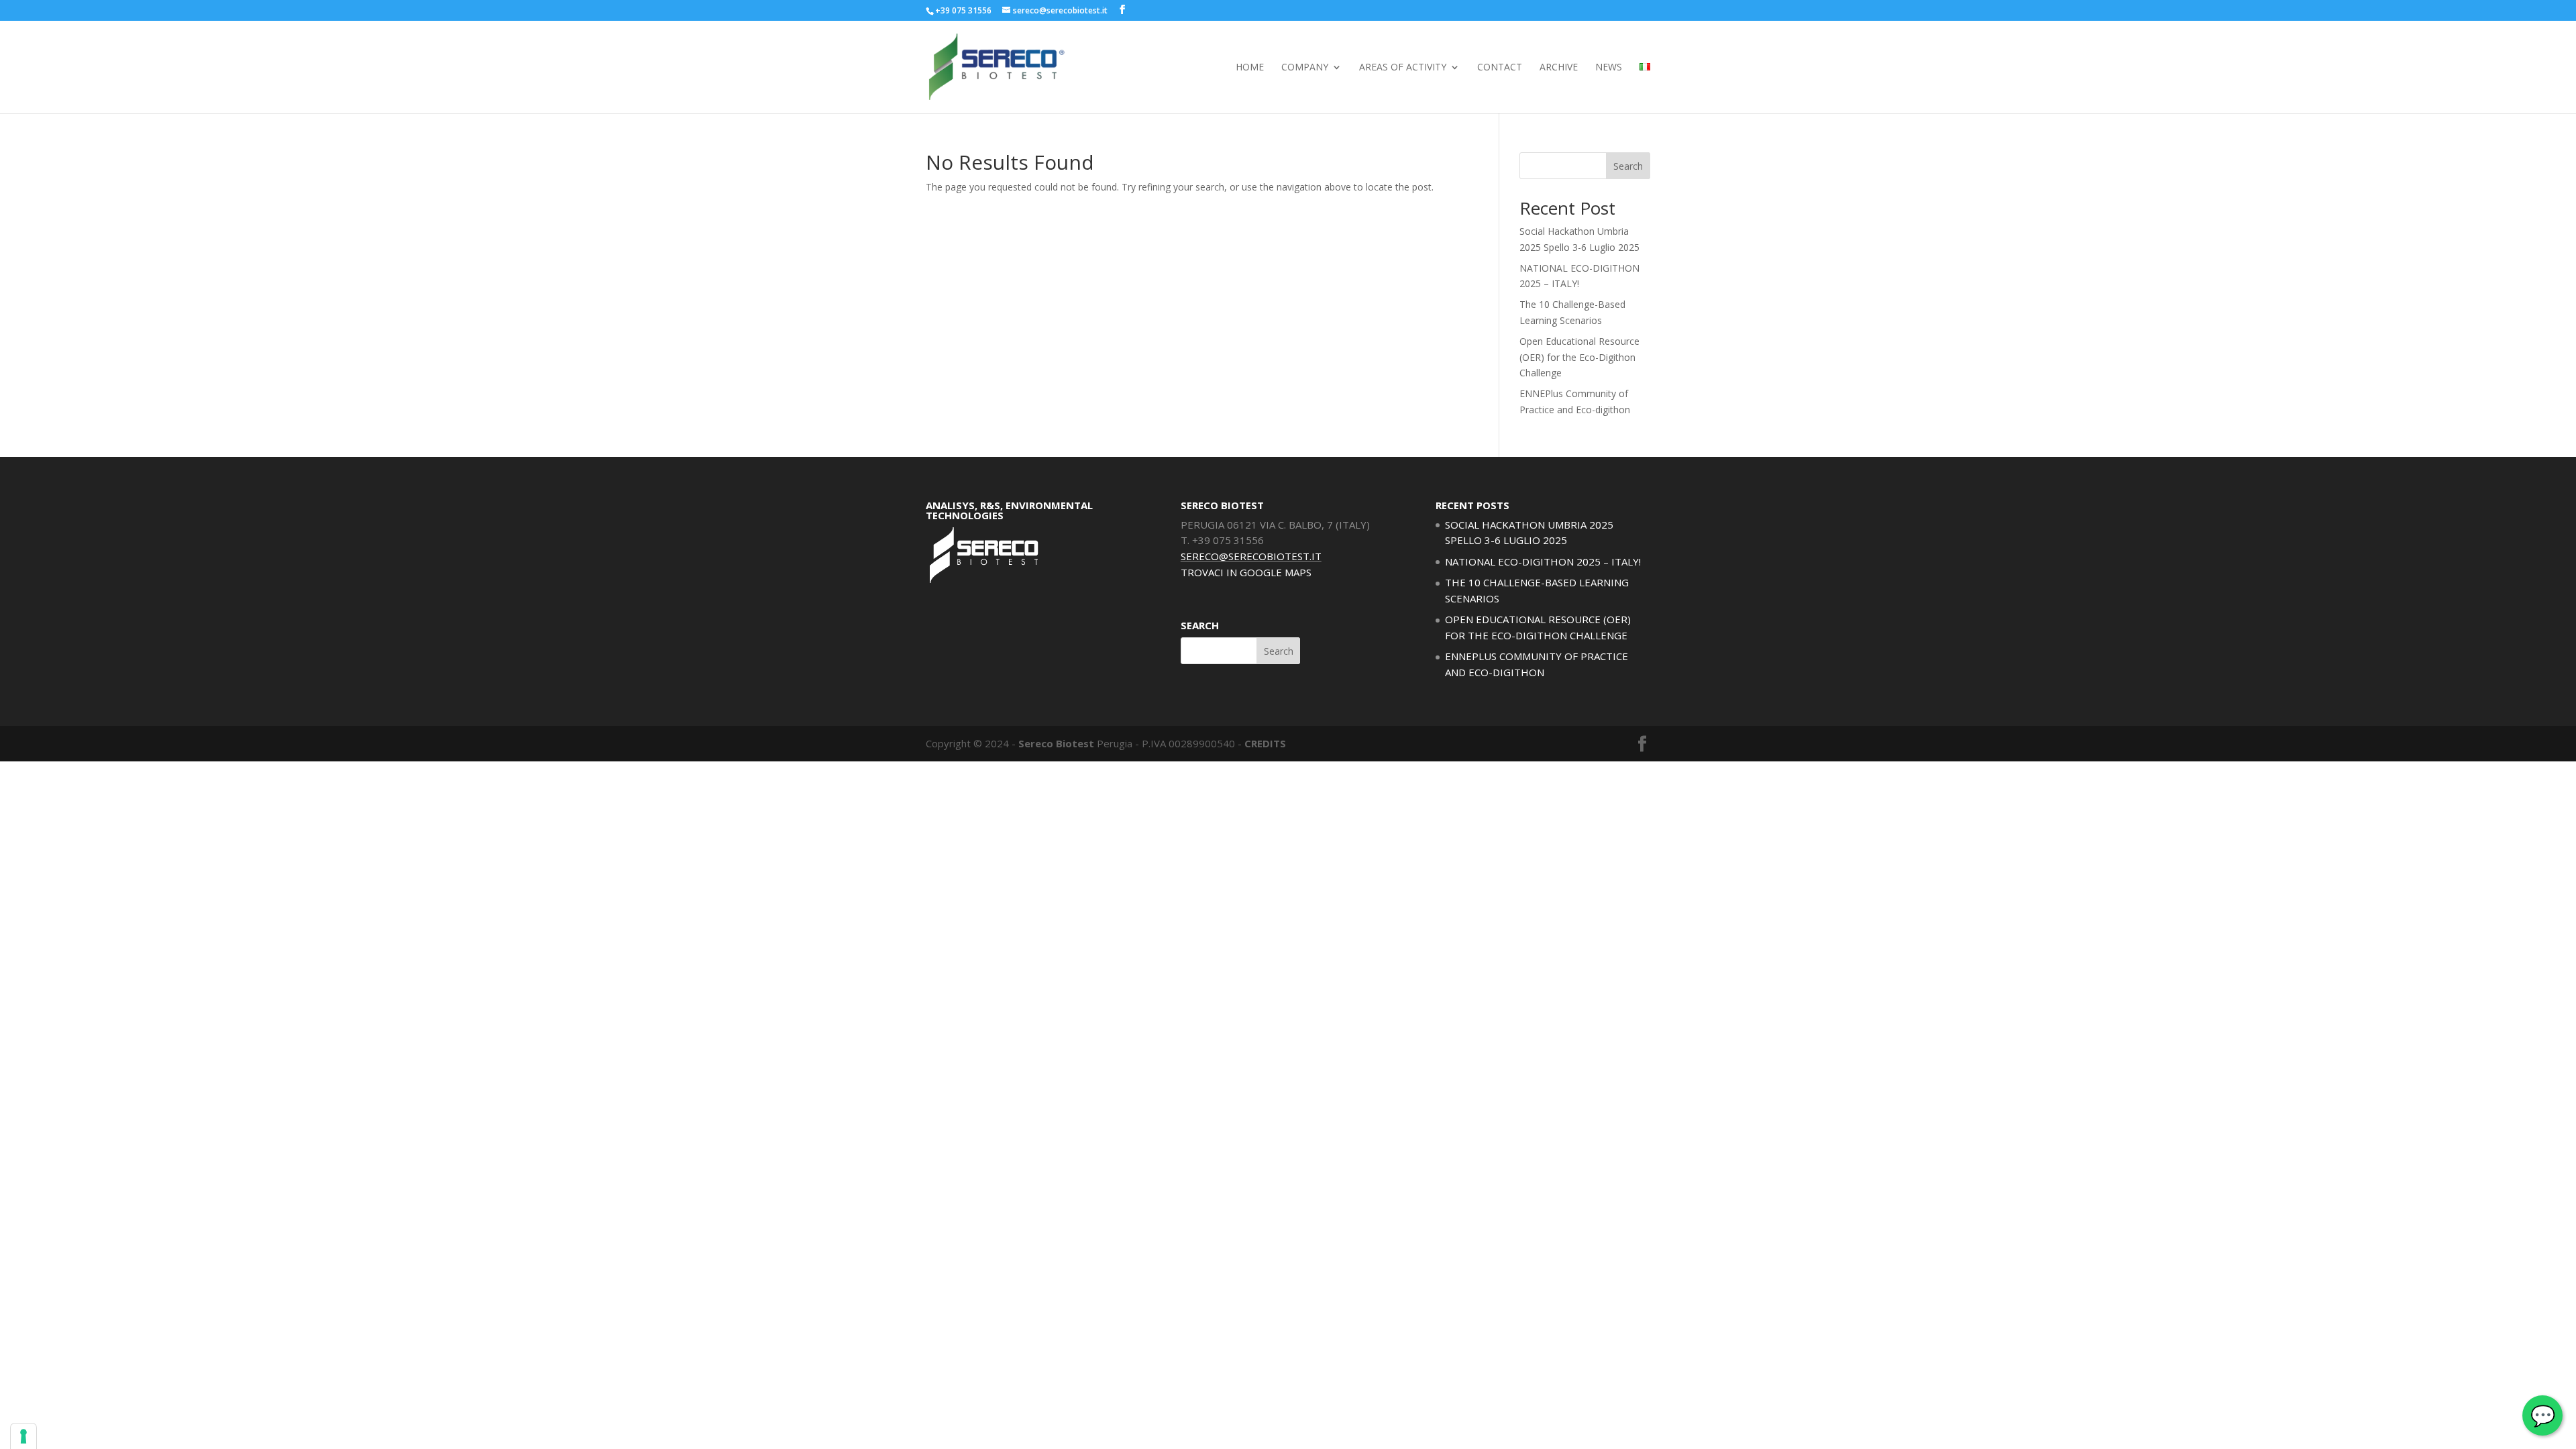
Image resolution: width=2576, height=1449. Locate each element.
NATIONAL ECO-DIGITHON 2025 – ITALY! (1543, 561)
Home (1250, 68)
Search (1628, 166)
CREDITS (1265, 743)
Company (1305, 68)
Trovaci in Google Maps (1246, 572)
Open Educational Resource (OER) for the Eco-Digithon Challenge (1579, 357)
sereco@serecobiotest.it (1251, 556)
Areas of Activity (1403, 68)
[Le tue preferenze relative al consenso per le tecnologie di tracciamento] (23, 1436)
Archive (1559, 68)
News (1609, 68)
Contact (1500, 68)
